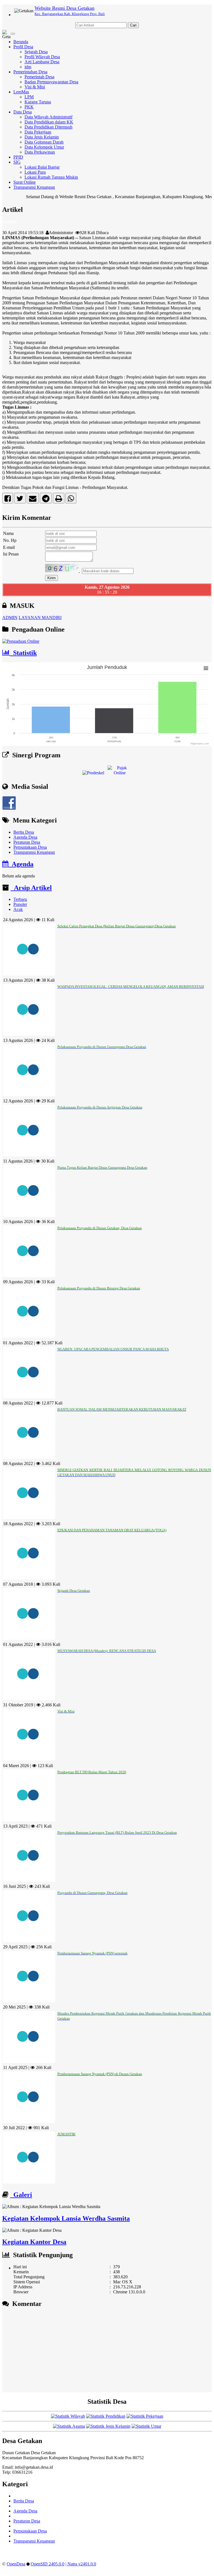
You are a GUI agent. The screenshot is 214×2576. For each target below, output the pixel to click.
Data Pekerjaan (38, 132)
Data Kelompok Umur (44, 147)
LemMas (21, 92)
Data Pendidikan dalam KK (49, 122)
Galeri (21, 2195)
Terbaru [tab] (20, 899)
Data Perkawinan (40, 152)
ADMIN (10, 618)
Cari (133, 25)
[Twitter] (20, 500)
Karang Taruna (38, 102)
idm (28, 67)
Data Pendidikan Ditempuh (48, 127)
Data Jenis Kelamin (42, 137)
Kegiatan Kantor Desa (34, 2242)
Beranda (21, 42)
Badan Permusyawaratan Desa (51, 82)
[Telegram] (46, 500)
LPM (29, 97)
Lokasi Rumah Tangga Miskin (51, 177)
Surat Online (25, 182)
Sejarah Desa (36, 52)
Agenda (21, 864)
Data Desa (23, 112)
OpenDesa (16, 2564)
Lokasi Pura (35, 172)
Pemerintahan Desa (30, 72)
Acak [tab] (18, 909)
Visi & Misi (35, 87)
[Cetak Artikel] (59, 500)
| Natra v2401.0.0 (81, 2564)
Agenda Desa (25, 837)
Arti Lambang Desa (42, 62)
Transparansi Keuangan (34, 187)
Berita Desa (24, 832)
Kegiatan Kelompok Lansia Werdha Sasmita (66, 2218)
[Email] (33, 500)
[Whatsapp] (71, 500)
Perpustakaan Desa (30, 847)
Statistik (23, 653)
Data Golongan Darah (44, 142)
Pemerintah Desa (39, 77)
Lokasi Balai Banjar (42, 167)
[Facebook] (8, 500)
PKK (29, 107)
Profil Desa (23, 47)
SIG (17, 162)
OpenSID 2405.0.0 (48, 2564)
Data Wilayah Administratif (48, 117)
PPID (18, 157)
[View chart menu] (206, 668)
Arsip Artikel (31, 888)
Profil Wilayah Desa (42, 57)
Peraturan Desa (27, 842)
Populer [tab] (20, 904)
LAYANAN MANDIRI (40, 618)
